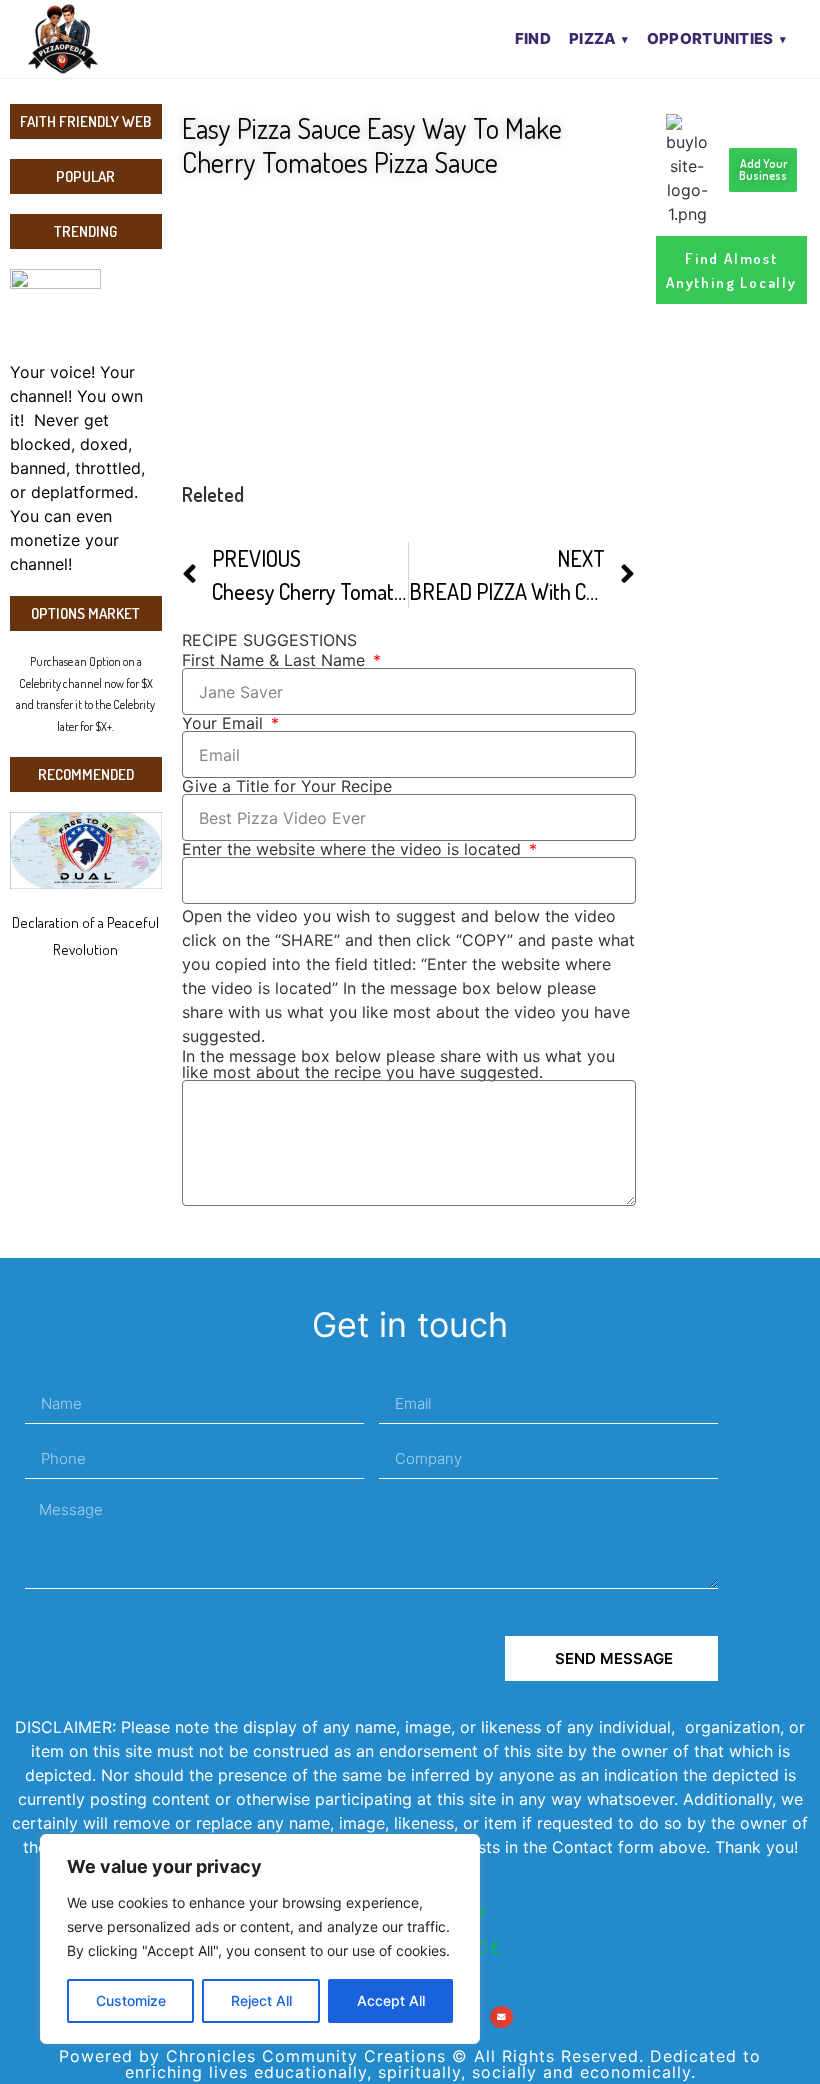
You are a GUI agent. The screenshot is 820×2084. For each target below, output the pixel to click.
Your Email (225, 723)
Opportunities (710, 38)
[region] (260, 1939)
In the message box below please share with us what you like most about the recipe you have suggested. (398, 1064)
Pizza (593, 38)
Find (533, 38)
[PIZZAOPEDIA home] (103, 39)
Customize (131, 2000)
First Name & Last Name (276, 660)
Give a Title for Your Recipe (287, 786)
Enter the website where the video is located (354, 849)
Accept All (391, 2000)
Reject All (261, 2000)
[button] (501, 2017)
